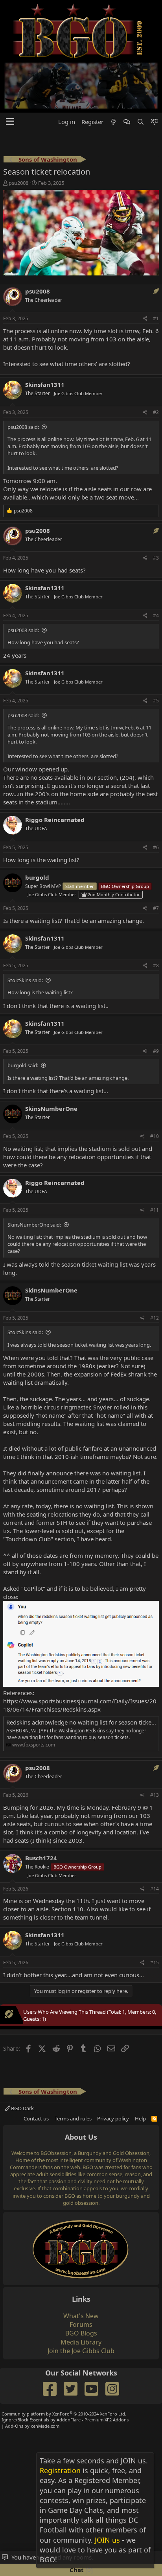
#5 (156, 652)
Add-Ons (14, 2376)
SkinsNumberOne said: (34, 1176)
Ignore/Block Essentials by (65, 2371)
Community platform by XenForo (64, 2365)
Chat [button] (80, 2570)
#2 (156, 363)
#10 (155, 1087)
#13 (155, 1746)
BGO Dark (22, 2059)
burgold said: (23, 1016)
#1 (156, 269)
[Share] (145, 270)
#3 (156, 509)
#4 (156, 566)
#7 (156, 859)
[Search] (140, 72)
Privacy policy (113, 2069)
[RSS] (154, 2069)
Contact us (36, 2069)
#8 (156, 916)
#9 (156, 1002)
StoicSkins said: (25, 931)
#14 (155, 1839)
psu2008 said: (23, 377)
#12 (155, 1268)
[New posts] (113, 72)
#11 (155, 1161)
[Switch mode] (154, 72)
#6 (156, 798)
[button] (10, 73)
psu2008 (18, 134)
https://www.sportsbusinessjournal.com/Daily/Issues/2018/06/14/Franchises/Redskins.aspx (80, 1656)
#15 (155, 1913)
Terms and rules (73, 2069)
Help (140, 2069)
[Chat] (127, 72)
